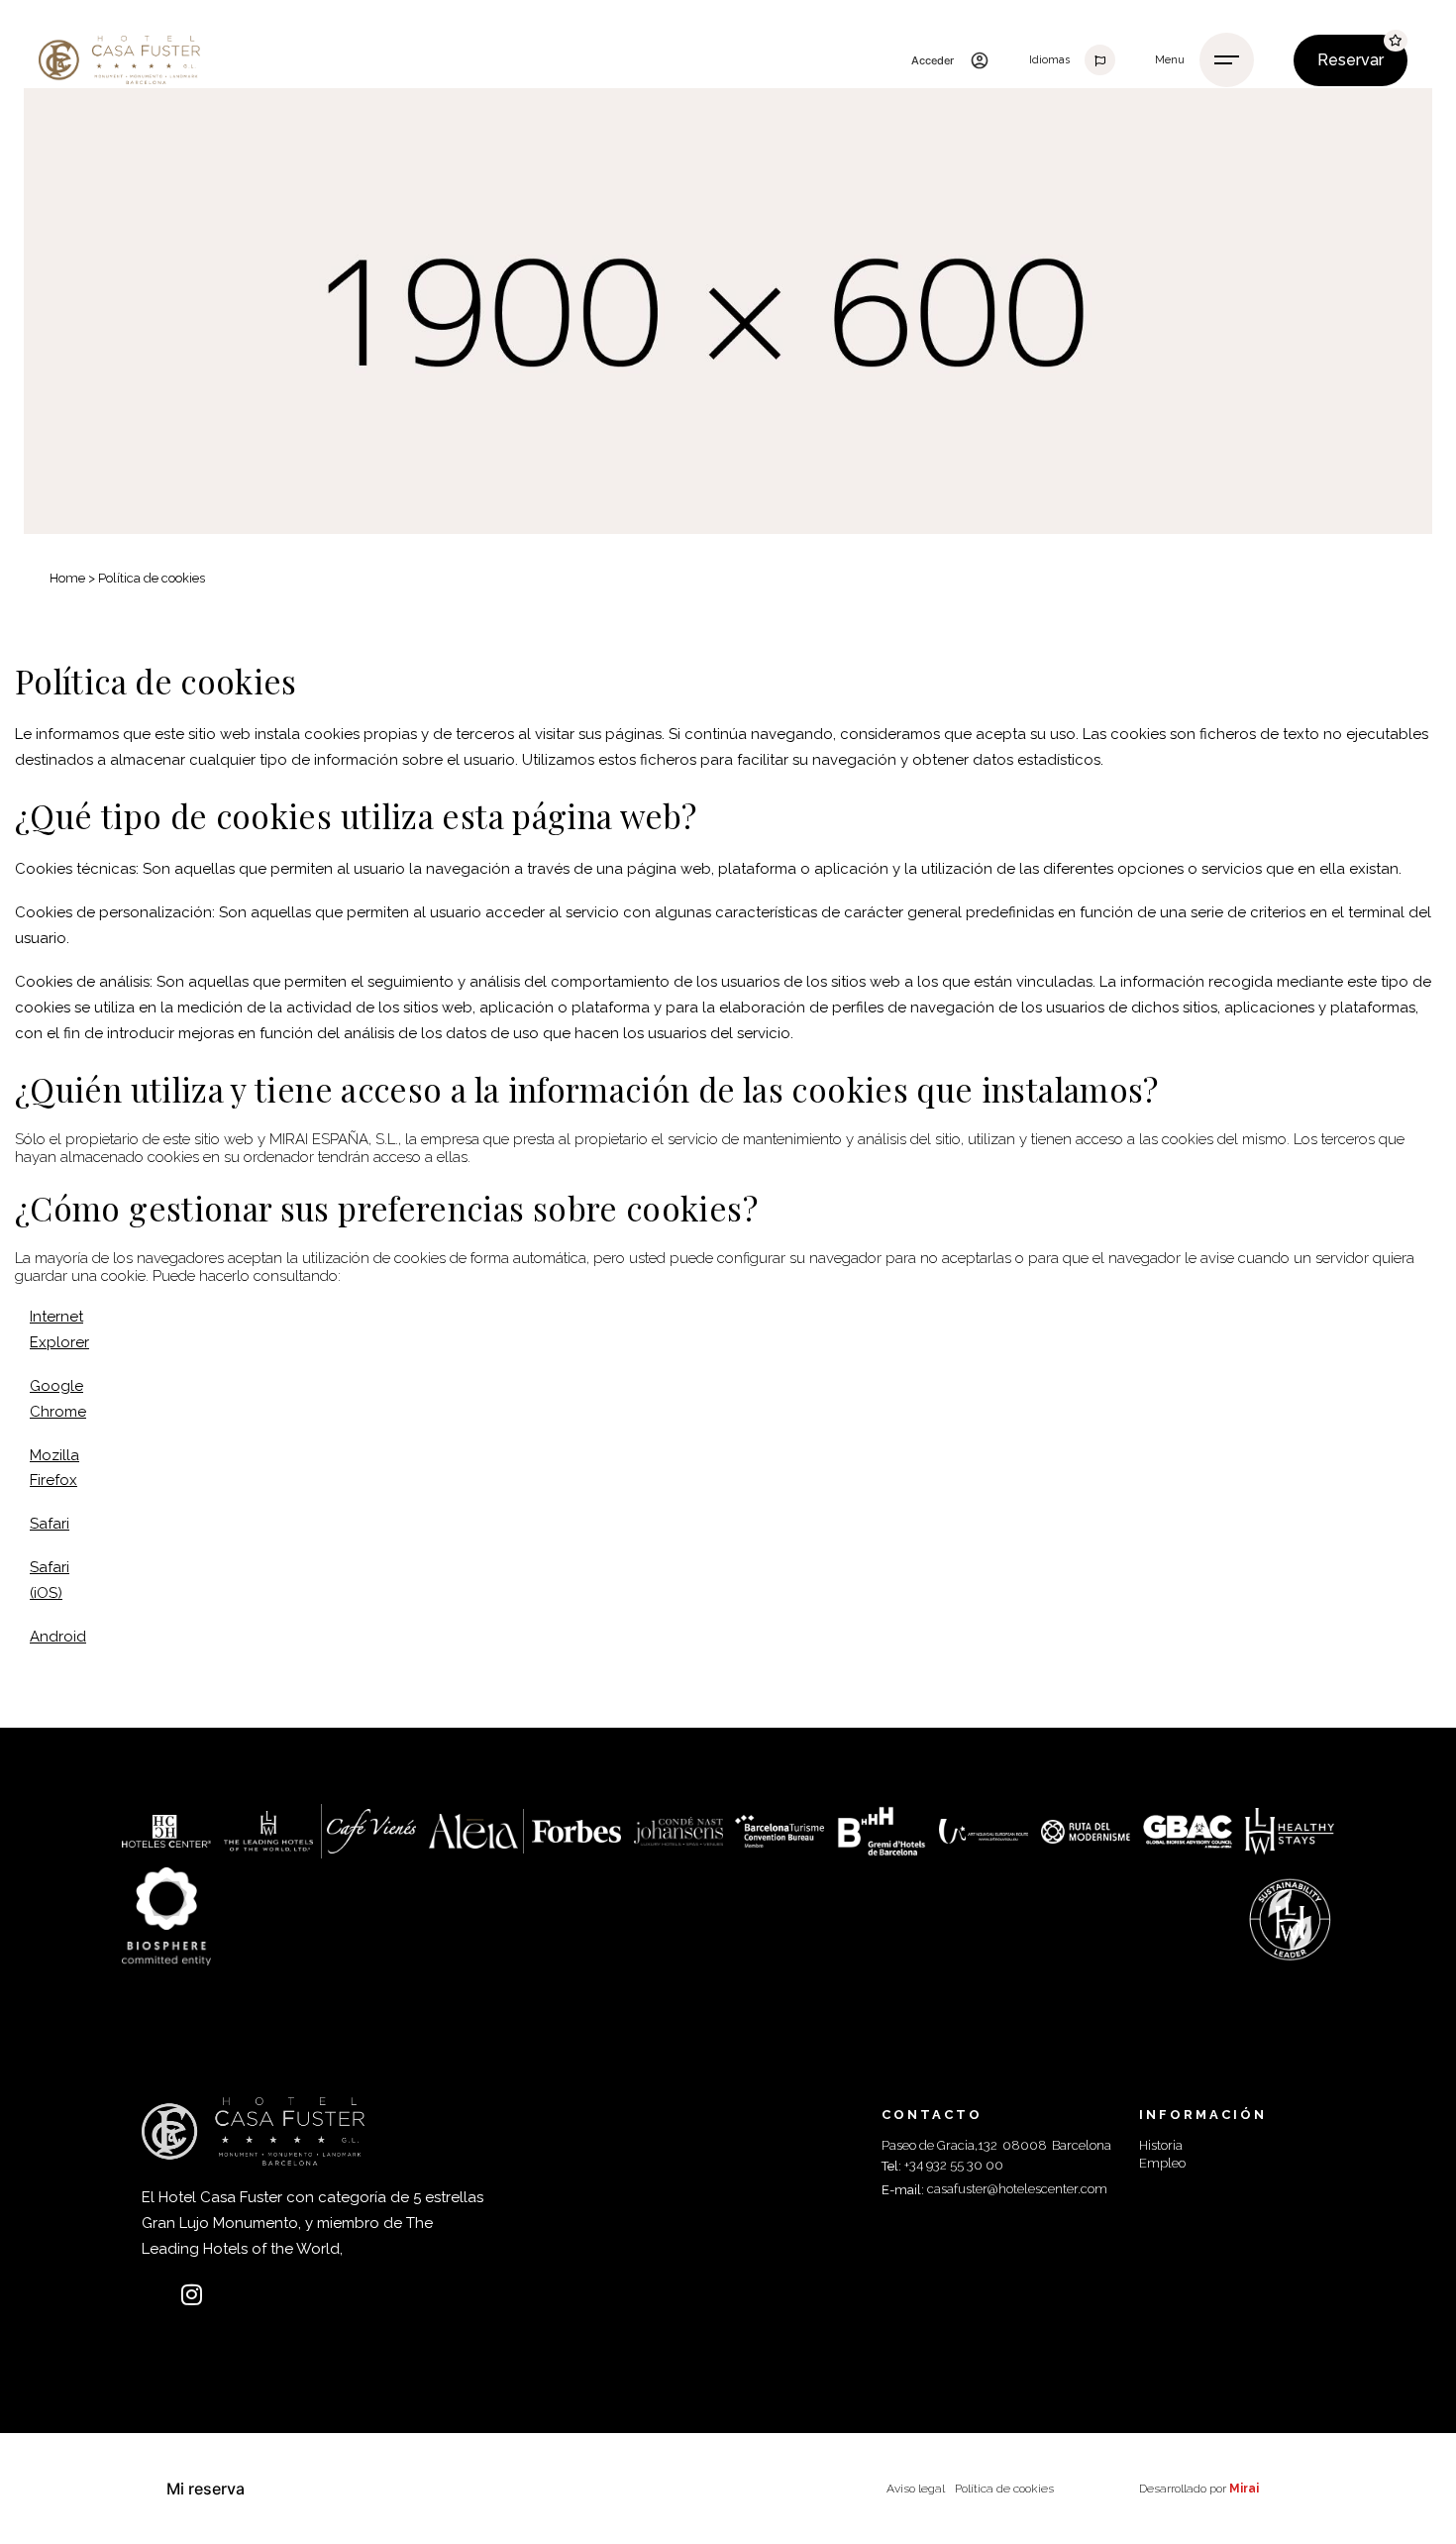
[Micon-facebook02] (154, 2294)
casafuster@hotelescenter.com (1017, 2189)
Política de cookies (1004, 2489)
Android (58, 1637)
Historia (1161, 2145)
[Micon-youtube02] (231, 2294)
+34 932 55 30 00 (954, 2165)
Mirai (1244, 2489)
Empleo (1162, 2163)
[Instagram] (192, 2294)
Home (67, 578)
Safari (50, 1524)
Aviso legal (916, 2489)
